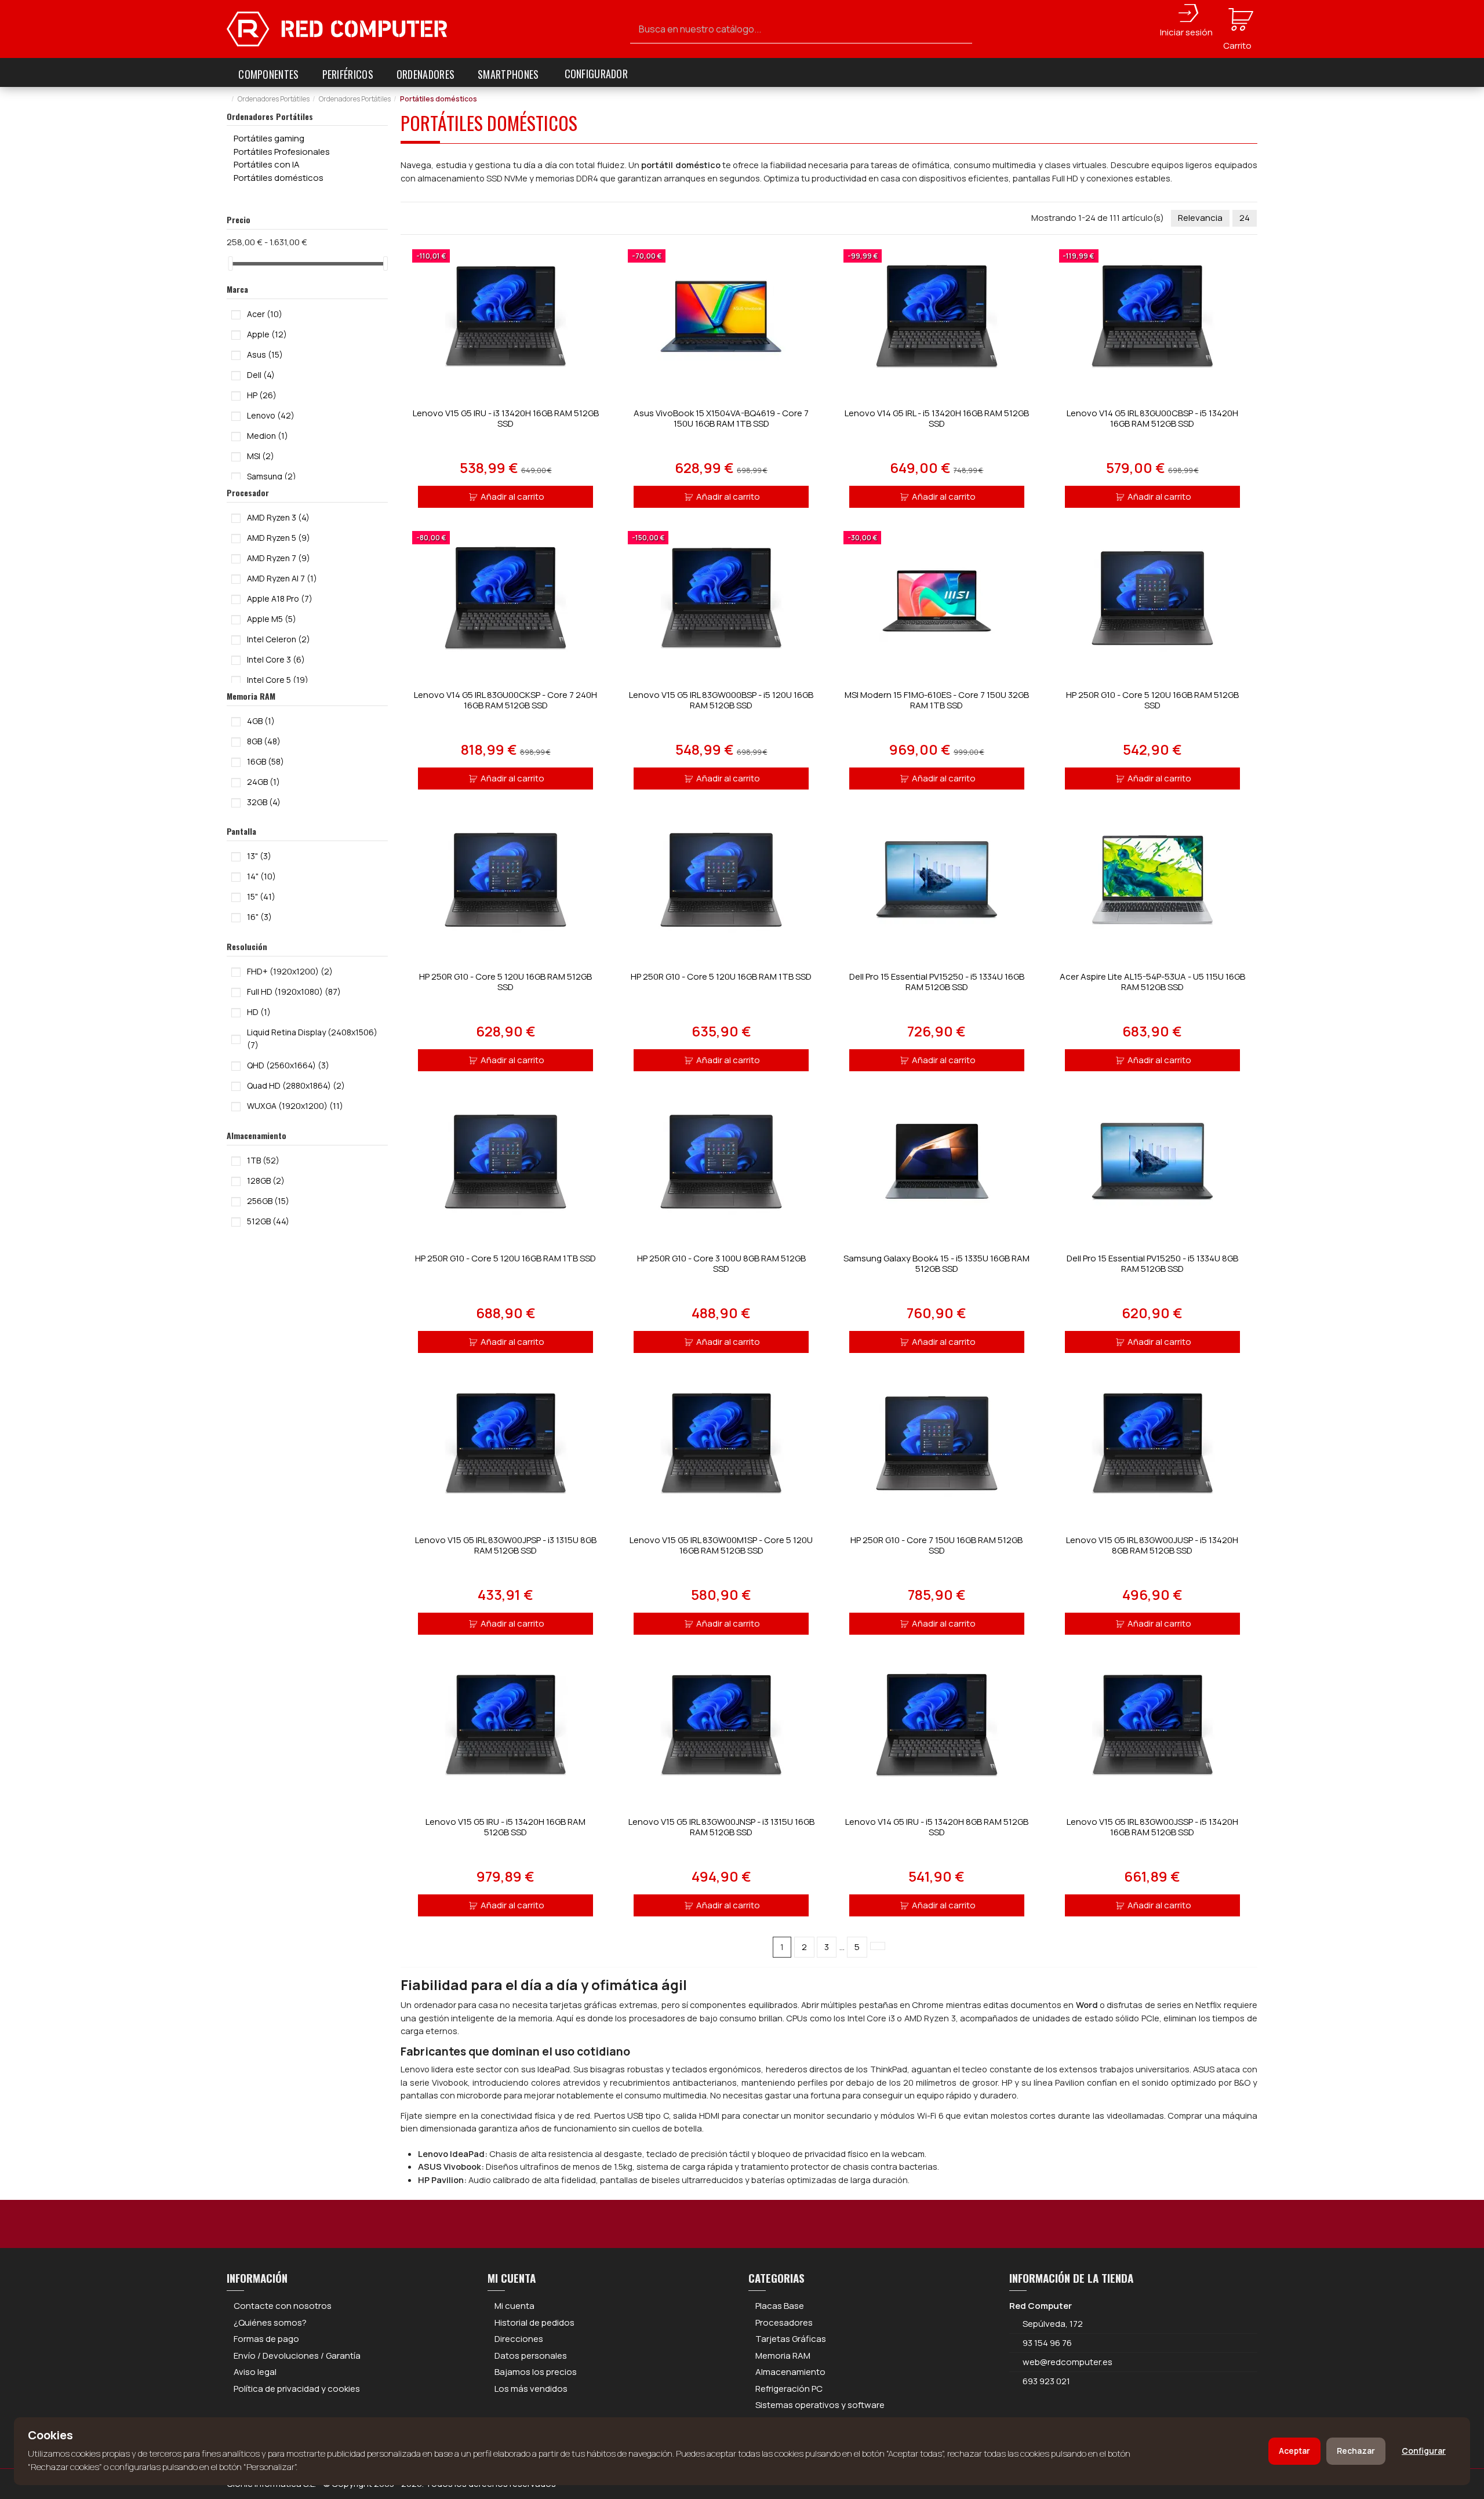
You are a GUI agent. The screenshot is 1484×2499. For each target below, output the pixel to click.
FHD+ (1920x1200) (290, 971)
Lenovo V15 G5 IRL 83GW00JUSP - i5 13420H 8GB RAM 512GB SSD (1152, 1545)
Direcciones (519, 2339)
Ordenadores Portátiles (270, 116)
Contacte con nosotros (283, 2306)
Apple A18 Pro (280, 599)
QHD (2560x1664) (288, 1065)
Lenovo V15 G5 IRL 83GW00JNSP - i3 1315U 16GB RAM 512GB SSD (721, 1827)
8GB (264, 741)
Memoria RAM (783, 2356)
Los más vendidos (531, 2389)
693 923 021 (1045, 2381)
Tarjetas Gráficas (791, 2339)
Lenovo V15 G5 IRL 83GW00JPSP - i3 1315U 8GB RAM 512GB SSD (506, 1545)
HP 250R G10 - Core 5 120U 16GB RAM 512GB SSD (1152, 700)
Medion (268, 436)
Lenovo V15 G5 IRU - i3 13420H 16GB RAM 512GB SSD (506, 418)
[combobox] (801, 29)
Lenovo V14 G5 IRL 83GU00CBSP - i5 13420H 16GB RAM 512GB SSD (1152, 418)
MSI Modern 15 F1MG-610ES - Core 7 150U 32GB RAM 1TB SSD (937, 700)
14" (261, 876)
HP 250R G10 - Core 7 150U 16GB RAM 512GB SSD (936, 1545)
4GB (261, 721)
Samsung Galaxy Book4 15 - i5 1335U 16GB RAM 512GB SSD (936, 1263)
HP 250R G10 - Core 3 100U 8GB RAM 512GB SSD (721, 1263)
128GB (266, 1181)
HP (262, 395)
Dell (261, 375)
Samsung (272, 476)
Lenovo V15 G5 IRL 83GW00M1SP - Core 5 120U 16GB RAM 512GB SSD (721, 1545)
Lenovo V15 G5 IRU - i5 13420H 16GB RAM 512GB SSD (505, 1827)
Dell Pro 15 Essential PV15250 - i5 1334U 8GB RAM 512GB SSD (1152, 1263)
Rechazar (1356, 2451)
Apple (267, 334)
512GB (268, 1221)
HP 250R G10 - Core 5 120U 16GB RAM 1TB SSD (721, 976)
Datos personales (531, 2356)
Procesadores (784, 2322)
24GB (263, 782)
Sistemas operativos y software (820, 2405)
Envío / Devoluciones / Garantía (297, 2356)
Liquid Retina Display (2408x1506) (312, 1039)
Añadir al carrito (512, 496)
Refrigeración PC (789, 2389)
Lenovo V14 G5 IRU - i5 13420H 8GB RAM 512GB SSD (937, 1827)
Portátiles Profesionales (282, 152)
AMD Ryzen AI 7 (282, 578)
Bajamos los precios (536, 2372)
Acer (265, 314)
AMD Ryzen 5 (279, 538)
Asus (265, 354)
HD (259, 1012)
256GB (268, 1201)
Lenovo (271, 415)
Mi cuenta (514, 2306)
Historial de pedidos (534, 2322)
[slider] (231, 263)
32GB (264, 802)
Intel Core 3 (276, 659)
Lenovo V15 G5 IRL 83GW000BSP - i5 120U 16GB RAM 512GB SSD (721, 700)
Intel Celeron (279, 639)
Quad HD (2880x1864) (296, 1085)
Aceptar (1294, 2451)
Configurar (1424, 2451)
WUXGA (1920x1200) (295, 1106)
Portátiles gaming (269, 138)
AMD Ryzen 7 (279, 558)
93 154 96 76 (1047, 2343)
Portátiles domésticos (279, 178)
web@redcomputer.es (1067, 2362)
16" (259, 917)
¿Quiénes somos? (270, 2322)
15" (261, 896)
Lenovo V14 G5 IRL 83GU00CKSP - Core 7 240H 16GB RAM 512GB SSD (505, 700)
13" (259, 856)
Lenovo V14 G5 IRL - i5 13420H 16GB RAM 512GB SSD (937, 418)
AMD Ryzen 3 (278, 517)
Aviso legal (255, 2372)
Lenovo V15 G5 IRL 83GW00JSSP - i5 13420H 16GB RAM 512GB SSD (1152, 1827)
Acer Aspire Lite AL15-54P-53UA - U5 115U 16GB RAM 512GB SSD (1152, 982)
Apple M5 (272, 619)
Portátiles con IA (267, 164)
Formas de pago (266, 2339)
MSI (261, 456)
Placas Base (780, 2306)
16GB (265, 761)
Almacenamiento (790, 2372)
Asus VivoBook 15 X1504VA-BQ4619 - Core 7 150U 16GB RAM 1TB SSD (721, 418)
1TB (263, 1160)
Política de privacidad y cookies (297, 2389)
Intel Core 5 (278, 680)
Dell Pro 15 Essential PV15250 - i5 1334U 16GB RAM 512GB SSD (937, 982)
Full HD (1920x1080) (294, 992)
